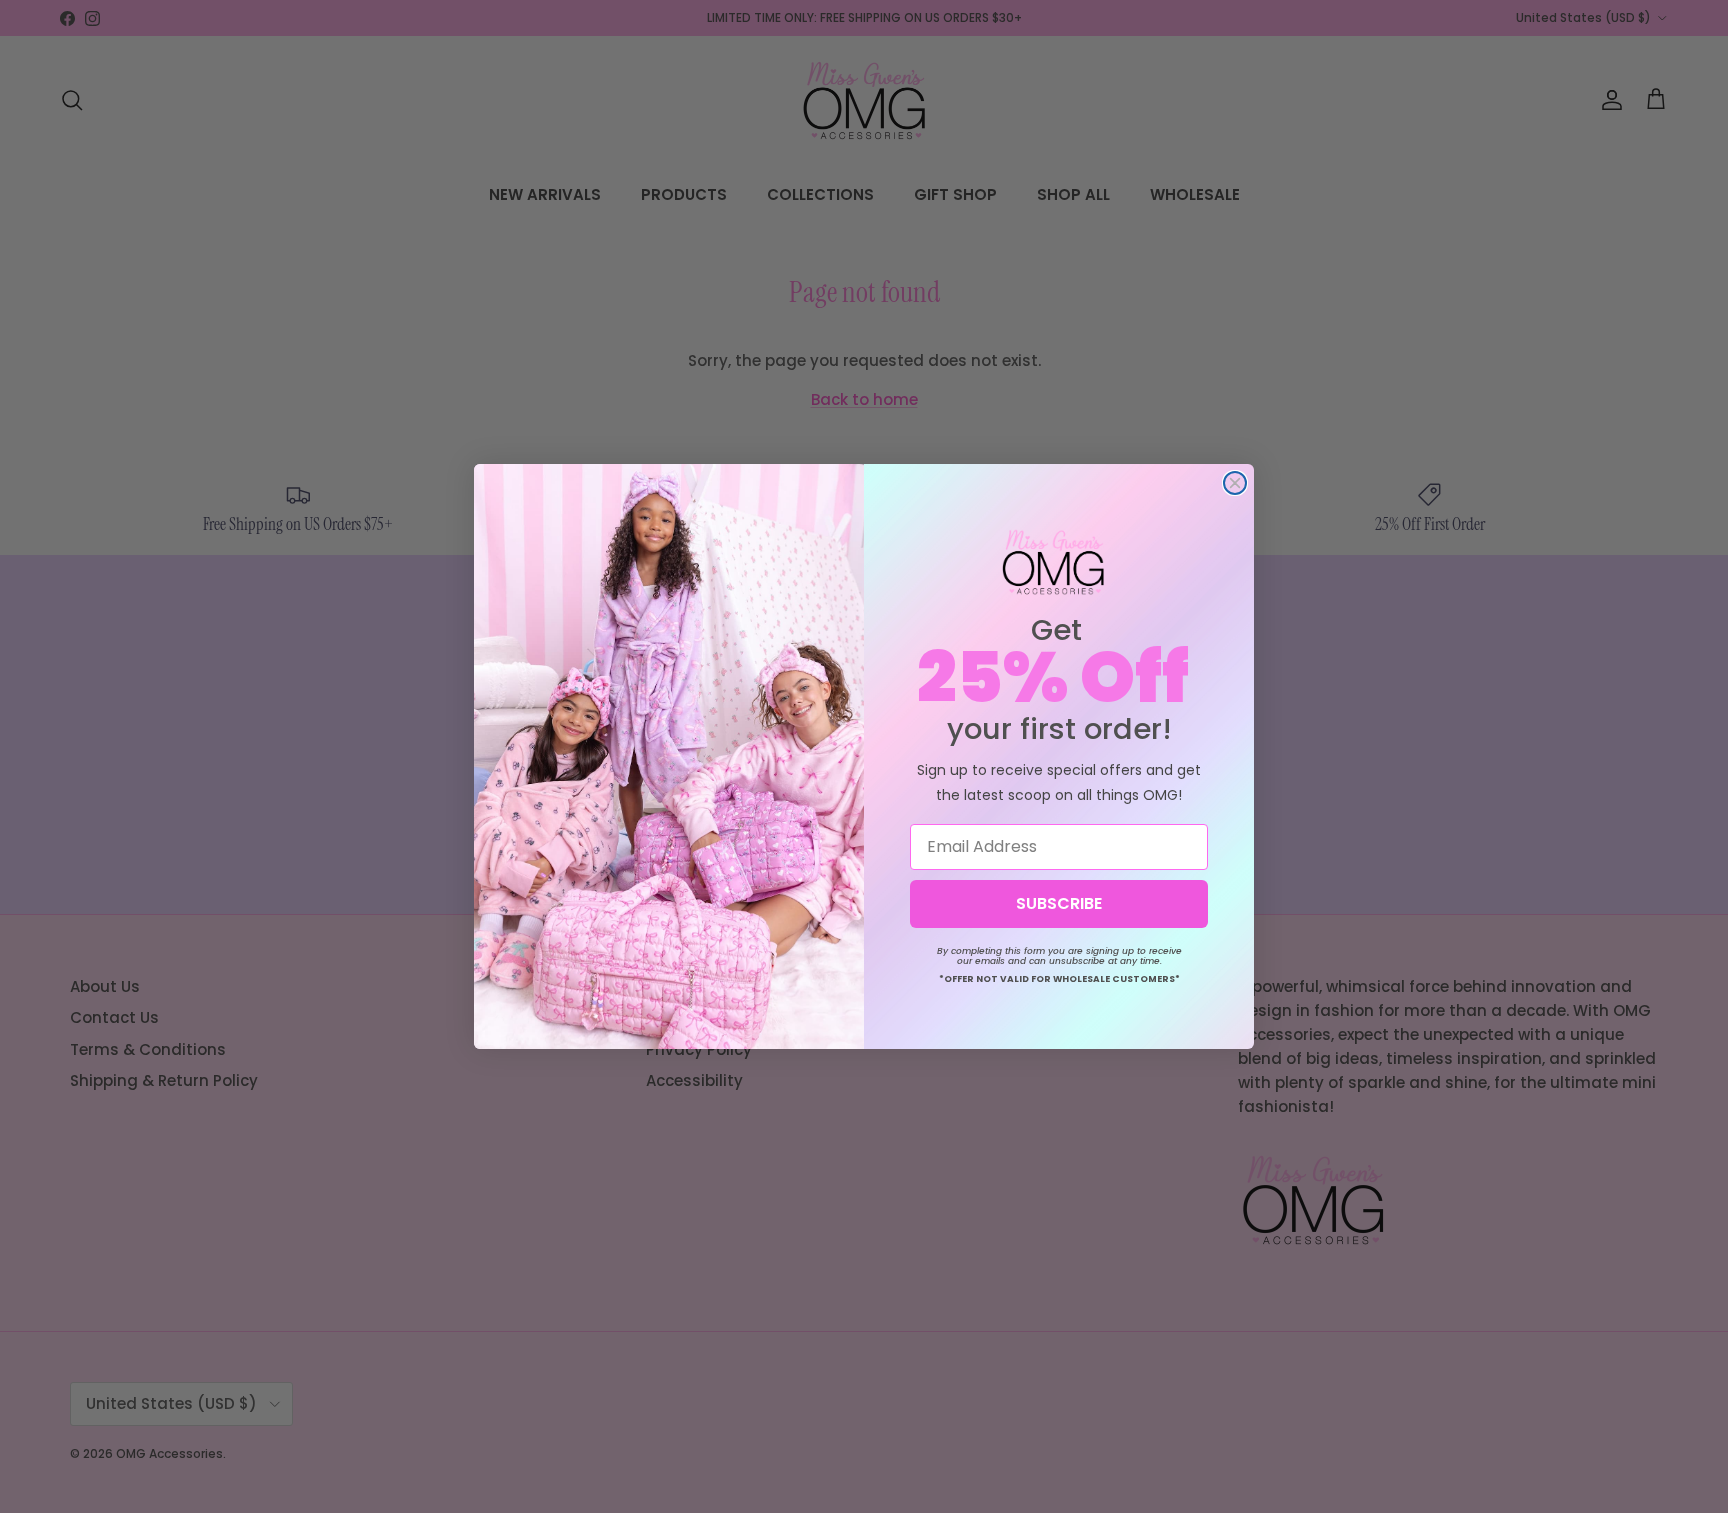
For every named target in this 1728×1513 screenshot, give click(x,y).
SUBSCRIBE (1059, 903)
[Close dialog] (1235, 483)
